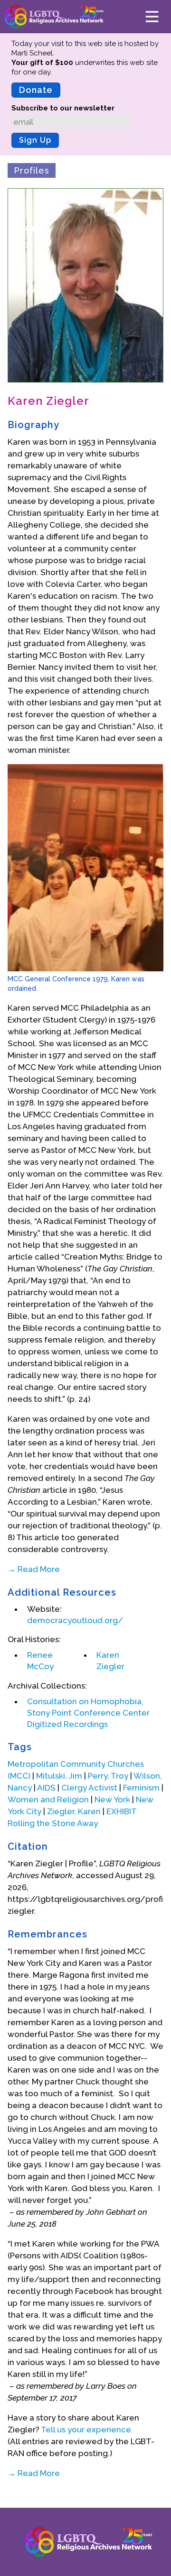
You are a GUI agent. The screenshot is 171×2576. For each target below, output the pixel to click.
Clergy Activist (89, 1788)
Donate (36, 90)
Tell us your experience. (87, 2430)
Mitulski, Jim (59, 1776)
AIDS (46, 1788)
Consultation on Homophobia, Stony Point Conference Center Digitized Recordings (88, 1713)
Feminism (141, 1788)
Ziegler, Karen (74, 1811)
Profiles (32, 170)
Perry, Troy (108, 1776)
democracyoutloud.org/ (75, 1620)
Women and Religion (48, 1800)
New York (112, 1800)
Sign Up (35, 140)
